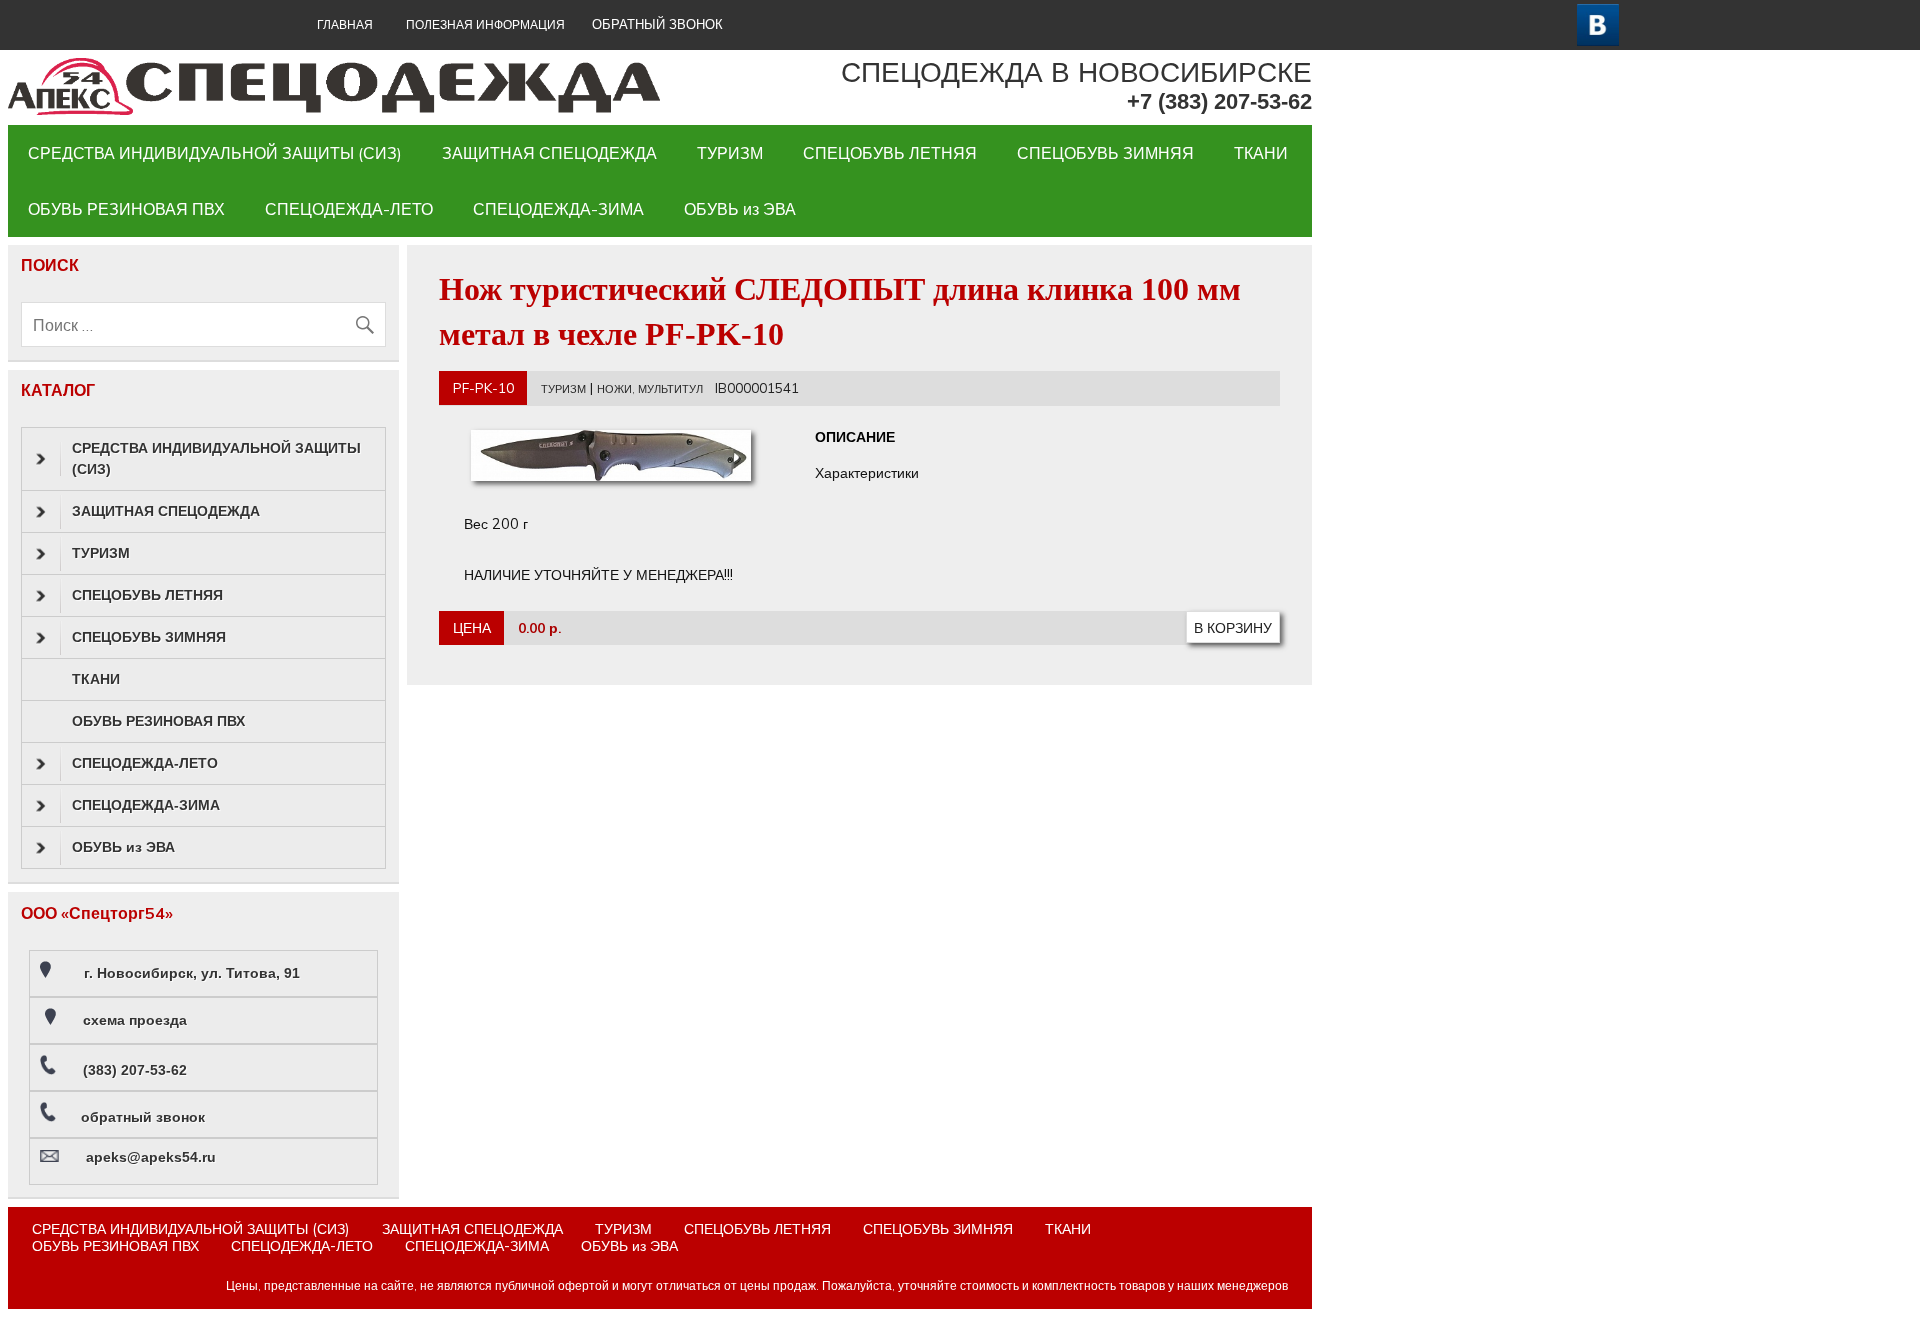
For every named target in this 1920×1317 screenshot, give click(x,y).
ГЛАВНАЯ (345, 24)
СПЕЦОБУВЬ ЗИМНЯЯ (1105, 153)
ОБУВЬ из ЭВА (740, 209)
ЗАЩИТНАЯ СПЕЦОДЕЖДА (549, 153)
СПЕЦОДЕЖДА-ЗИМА (558, 209)
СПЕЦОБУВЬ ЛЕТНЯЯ (890, 153)
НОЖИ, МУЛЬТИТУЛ (650, 389)
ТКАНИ (1261, 153)
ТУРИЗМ (730, 153)
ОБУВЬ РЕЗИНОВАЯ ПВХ (126, 209)
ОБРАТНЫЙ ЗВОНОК (657, 24)
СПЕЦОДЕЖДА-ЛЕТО (349, 209)
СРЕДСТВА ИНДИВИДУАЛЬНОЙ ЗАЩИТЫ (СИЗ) (215, 153)
